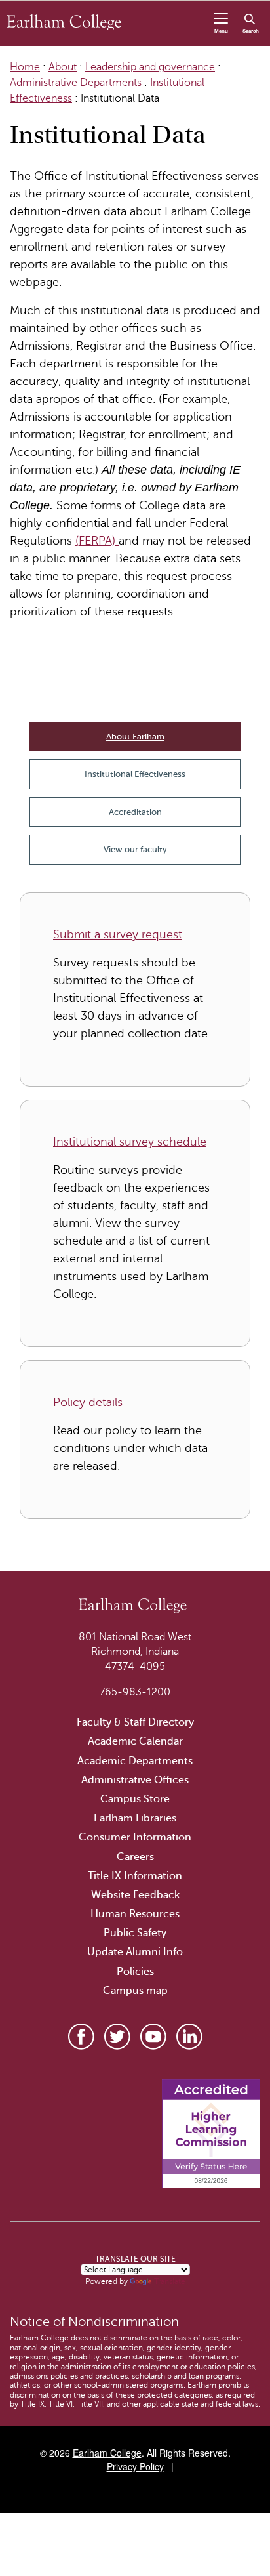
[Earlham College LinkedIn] (189, 2037)
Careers (135, 1857)
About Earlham (135, 737)
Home (25, 67)
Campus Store (135, 1799)
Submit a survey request (118, 934)
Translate (170, 2281)
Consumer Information (135, 1837)
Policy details (88, 1402)
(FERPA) (97, 541)
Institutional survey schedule (130, 1142)
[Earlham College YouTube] (153, 2037)
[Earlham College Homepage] (64, 22)
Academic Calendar (135, 1741)
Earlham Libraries (135, 1818)
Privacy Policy (135, 2466)
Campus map (135, 1991)
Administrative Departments (76, 83)
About (63, 67)
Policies (135, 1972)
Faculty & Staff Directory (135, 1722)
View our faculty (135, 849)
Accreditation (135, 812)
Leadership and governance (150, 67)
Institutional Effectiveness (135, 774)
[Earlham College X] (117, 2037)
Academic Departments (135, 1761)
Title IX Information (135, 1876)
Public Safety (135, 1933)
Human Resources (135, 1914)
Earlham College (107, 2453)
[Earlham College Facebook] (81, 2037)
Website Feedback (135, 1895)
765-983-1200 (135, 1692)
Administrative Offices (135, 1780)
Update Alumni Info (135, 1952)
